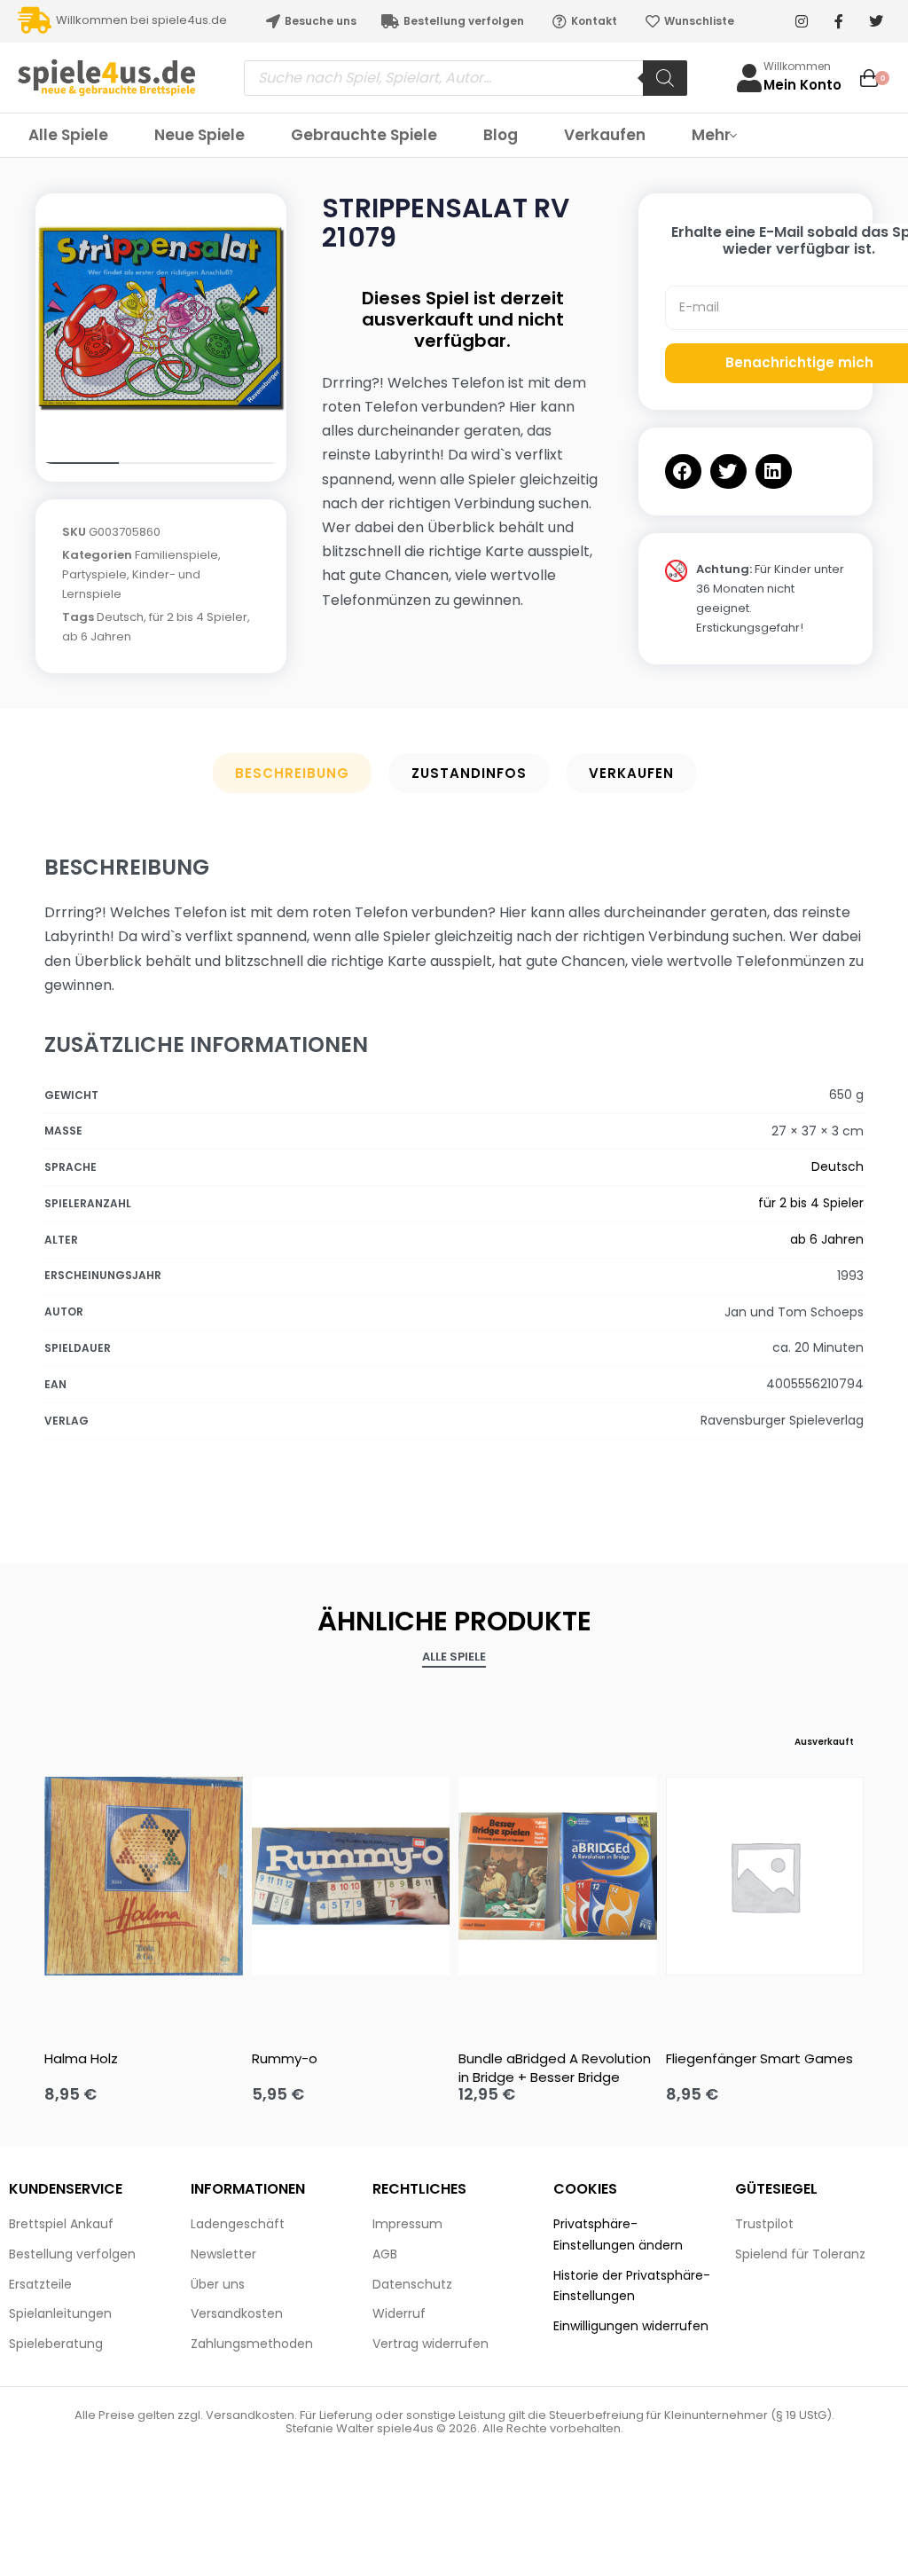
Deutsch (120, 617)
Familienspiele (176, 555)
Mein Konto (802, 85)
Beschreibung (292, 773)
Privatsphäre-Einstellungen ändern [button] (618, 2234)
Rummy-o (285, 2058)
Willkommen (797, 66)
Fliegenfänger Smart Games (759, 2058)
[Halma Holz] (144, 1876)
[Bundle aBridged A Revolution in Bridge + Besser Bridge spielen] (558, 1876)
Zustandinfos (469, 773)
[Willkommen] (749, 78)
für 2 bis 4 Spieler (198, 617)
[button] (683, 471)
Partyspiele (94, 574)
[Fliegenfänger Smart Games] (765, 1876)
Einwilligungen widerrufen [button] (631, 2326)
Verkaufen (631, 773)
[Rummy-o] (351, 1876)
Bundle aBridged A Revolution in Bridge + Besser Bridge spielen (555, 2068)
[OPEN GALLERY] (161, 319)
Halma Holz (81, 2058)
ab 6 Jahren (97, 636)
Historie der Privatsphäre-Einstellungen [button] (632, 2286)
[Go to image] (77, 463)
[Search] (665, 78)
